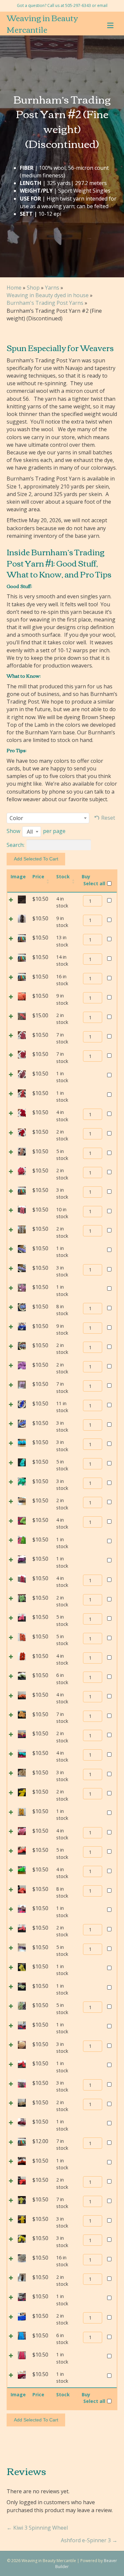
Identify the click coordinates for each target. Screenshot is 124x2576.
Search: (16, 845)
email (102, 5)
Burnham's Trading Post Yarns (45, 303)
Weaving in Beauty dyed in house (48, 295)
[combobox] (48, 818)
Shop (33, 288)
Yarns (52, 288)
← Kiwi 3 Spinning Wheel (37, 2528)
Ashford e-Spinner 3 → (89, 2540)
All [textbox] (30, 832)
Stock (63, 876)
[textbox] (18, 818)
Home (14, 288)
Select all (94, 883)
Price (38, 876)
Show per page (36, 831)
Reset (108, 818)
